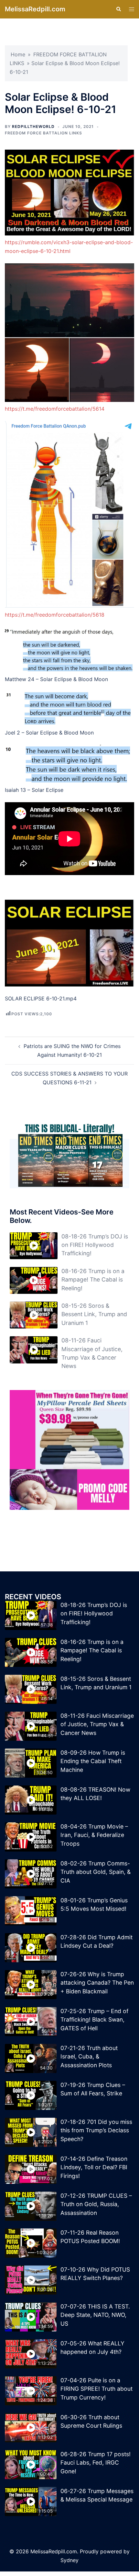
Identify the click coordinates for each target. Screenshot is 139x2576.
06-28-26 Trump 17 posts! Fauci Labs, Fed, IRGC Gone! (96, 2463)
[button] (118, 9)
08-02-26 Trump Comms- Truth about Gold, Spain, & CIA (96, 1872)
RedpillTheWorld (33, 126)
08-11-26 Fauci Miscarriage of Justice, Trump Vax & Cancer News (97, 1724)
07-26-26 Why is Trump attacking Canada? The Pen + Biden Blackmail (97, 1983)
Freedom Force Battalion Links (43, 133)
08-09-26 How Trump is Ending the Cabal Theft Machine (93, 1761)
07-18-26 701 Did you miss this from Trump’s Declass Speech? (96, 2130)
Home (18, 54)
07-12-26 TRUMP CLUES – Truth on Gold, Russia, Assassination (96, 2204)
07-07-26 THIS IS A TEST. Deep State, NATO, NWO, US (95, 2315)
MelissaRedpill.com (35, 9)
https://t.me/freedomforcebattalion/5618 (55, 615)
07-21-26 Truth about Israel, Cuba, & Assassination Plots (89, 2057)
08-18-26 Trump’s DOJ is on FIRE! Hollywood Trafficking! (95, 1245)
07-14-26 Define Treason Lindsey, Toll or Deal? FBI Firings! (94, 2167)
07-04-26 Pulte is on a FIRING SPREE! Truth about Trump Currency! (96, 2389)
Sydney (69, 2560)
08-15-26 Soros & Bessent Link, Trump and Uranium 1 (94, 1314)
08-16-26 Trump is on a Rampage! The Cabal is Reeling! (93, 1280)
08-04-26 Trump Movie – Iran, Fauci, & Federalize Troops (94, 1835)
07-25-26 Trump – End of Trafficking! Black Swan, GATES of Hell (94, 2020)
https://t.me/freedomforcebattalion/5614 (55, 409)
